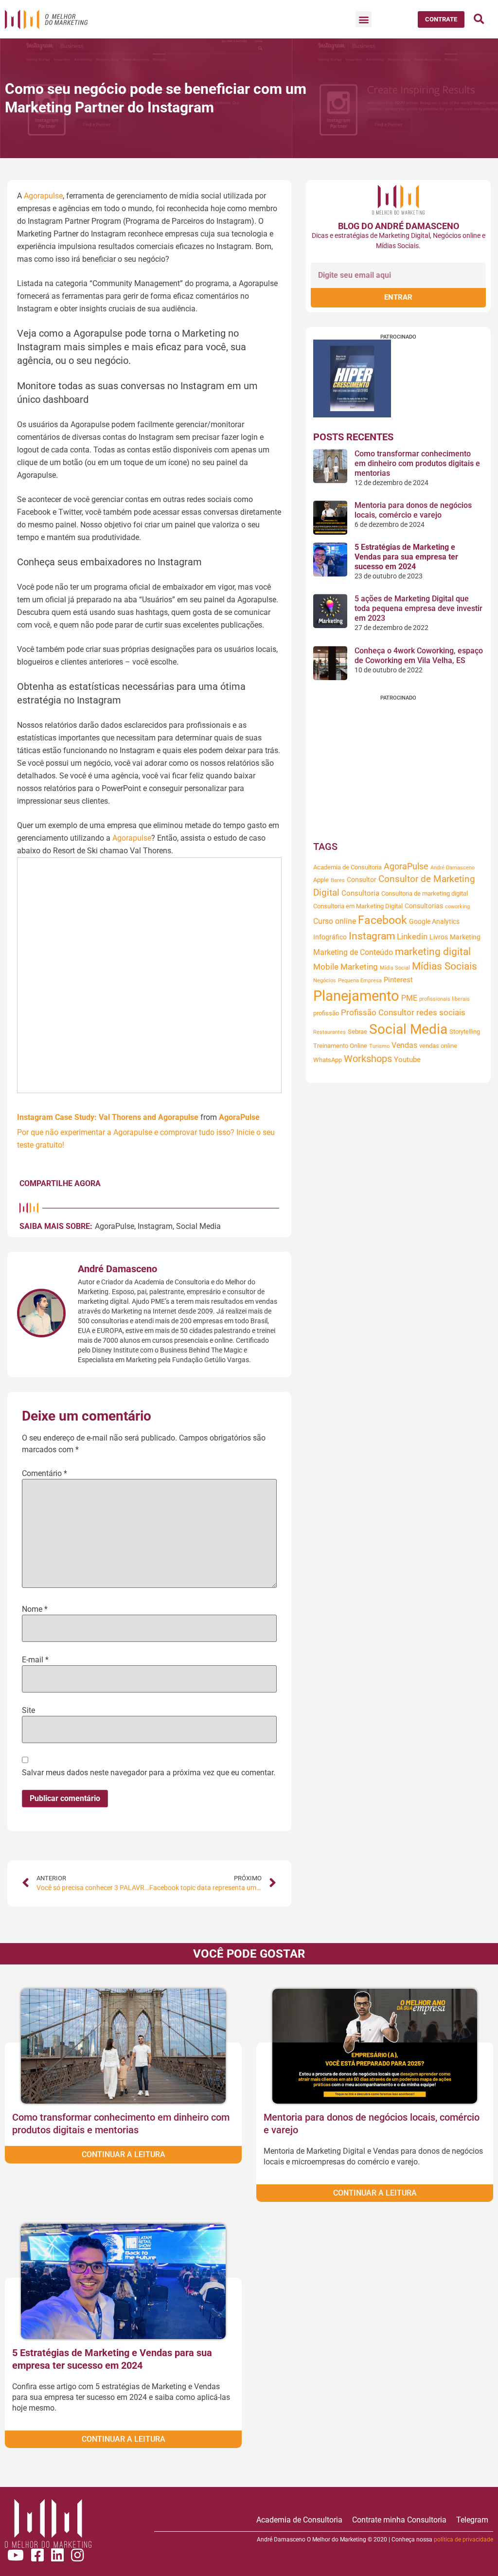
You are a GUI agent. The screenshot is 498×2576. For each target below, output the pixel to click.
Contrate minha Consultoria (399, 2520)
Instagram (155, 1226)
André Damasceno (453, 868)
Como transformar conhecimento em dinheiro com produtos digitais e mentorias (417, 463)
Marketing (465, 937)
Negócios (325, 981)
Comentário (44, 1474)
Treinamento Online (340, 1046)
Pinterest (398, 980)
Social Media (198, 1226)
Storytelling (465, 1032)
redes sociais (441, 1013)
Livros (439, 937)
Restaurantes (329, 1032)
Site (28, 1711)
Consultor (362, 880)
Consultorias (424, 906)
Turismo (379, 1046)
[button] (364, 19)
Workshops (368, 1059)
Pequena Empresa (360, 981)
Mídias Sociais (445, 966)
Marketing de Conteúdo (353, 952)
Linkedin (412, 937)
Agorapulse (43, 196)
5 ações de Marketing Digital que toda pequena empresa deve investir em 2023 (418, 608)
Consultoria (360, 893)
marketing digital (433, 952)
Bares (338, 880)
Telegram (472, 2520)
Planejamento (356, 996)
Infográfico (330, 937)
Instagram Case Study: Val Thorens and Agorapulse (108, 1117)
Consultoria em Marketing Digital (358, 906)
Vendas (404, 1045)
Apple (321, 880)
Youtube (407, 1060)
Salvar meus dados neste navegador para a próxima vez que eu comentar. (149, 1773)
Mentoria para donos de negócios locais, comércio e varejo (413, 510)
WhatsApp (328, 1060)
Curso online (335, 921)
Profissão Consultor (378, 1013)
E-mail (35, 1660)
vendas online (438, 1046)
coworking (457, 907)
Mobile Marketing (346, 967)
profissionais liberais (445, 999)
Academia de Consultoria (347, 867)
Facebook (382, 920)
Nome (35, 1609)
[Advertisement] (398, 769)
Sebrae (357, 1032)
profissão (326, 1013)
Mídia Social (395, 968)
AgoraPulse (239, 1117)
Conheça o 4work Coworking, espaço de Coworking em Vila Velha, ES (419, 656)
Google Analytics (434, 921)
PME (409, 998)
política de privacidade (463, 2540)
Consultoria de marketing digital (425, 893)
